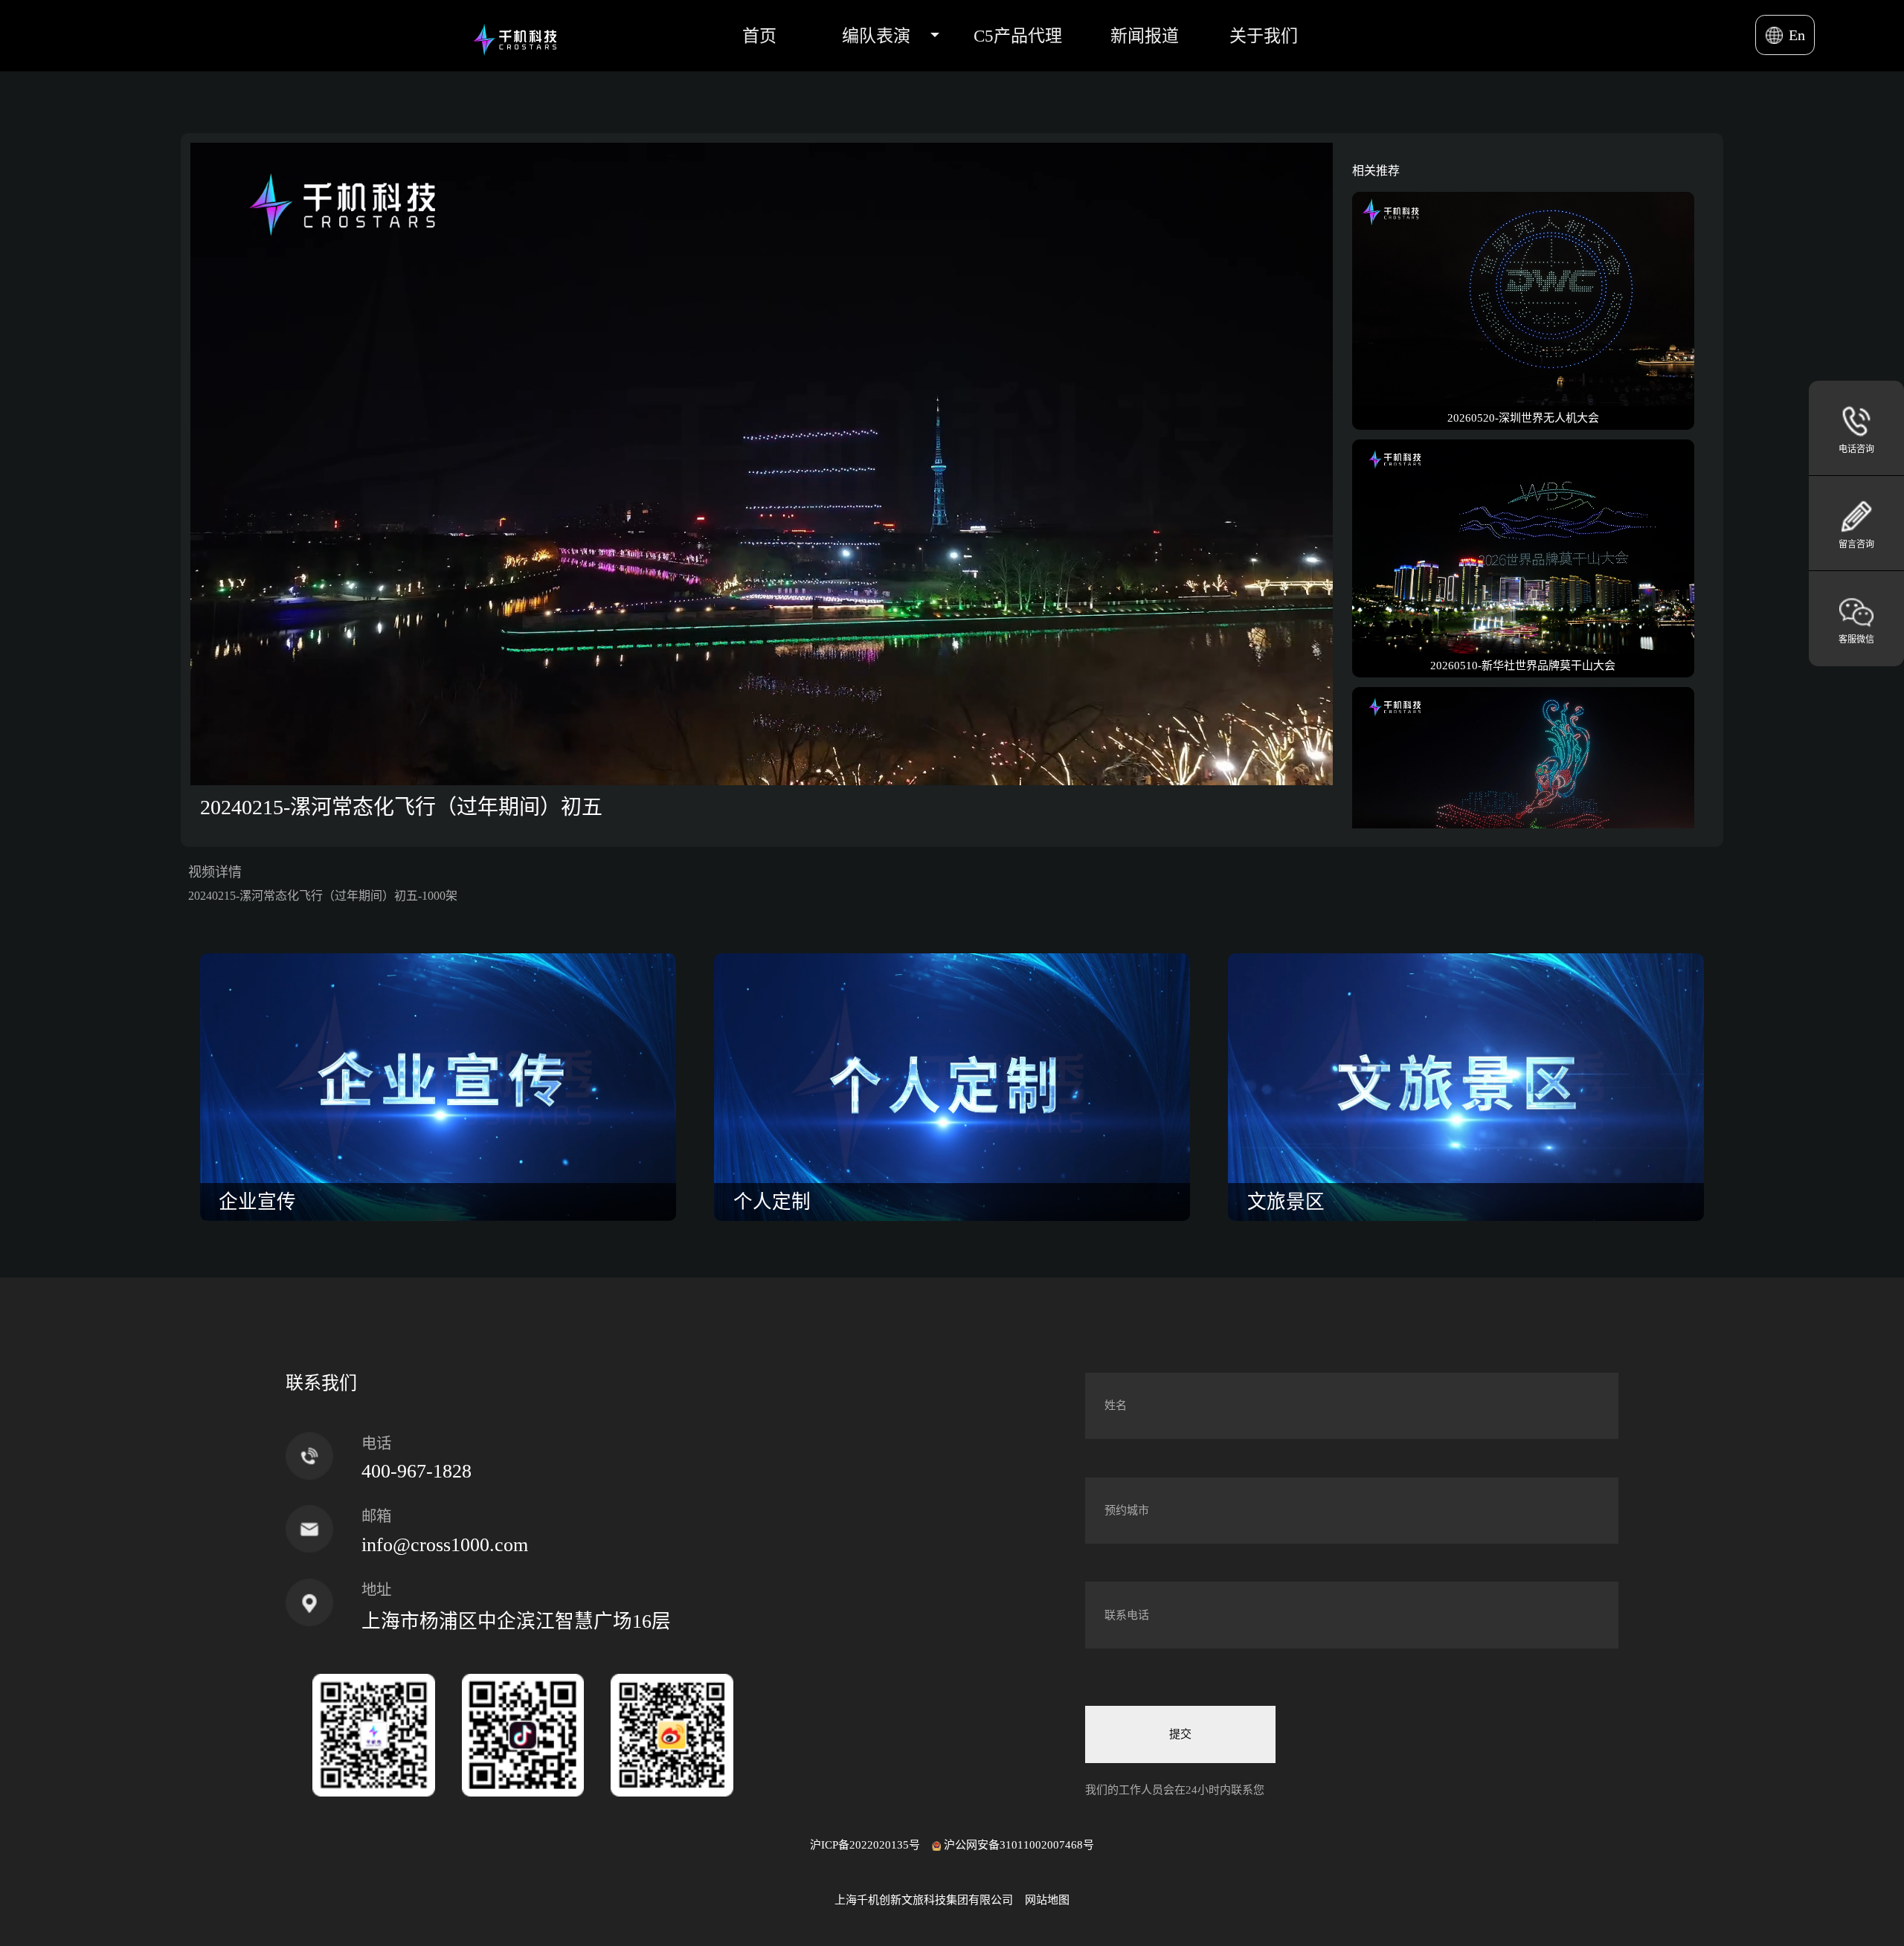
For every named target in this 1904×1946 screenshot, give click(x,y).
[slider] (745, 774)
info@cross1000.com (445, 1545)
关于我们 (1264, 36)
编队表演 (876, 36)
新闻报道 (1145, 36)
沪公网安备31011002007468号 (1019, 1845)
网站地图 (1047, 1900)
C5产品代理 (1018, 36)
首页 (759, 36)
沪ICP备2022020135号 (865, 1845)
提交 (1180, 1734)
